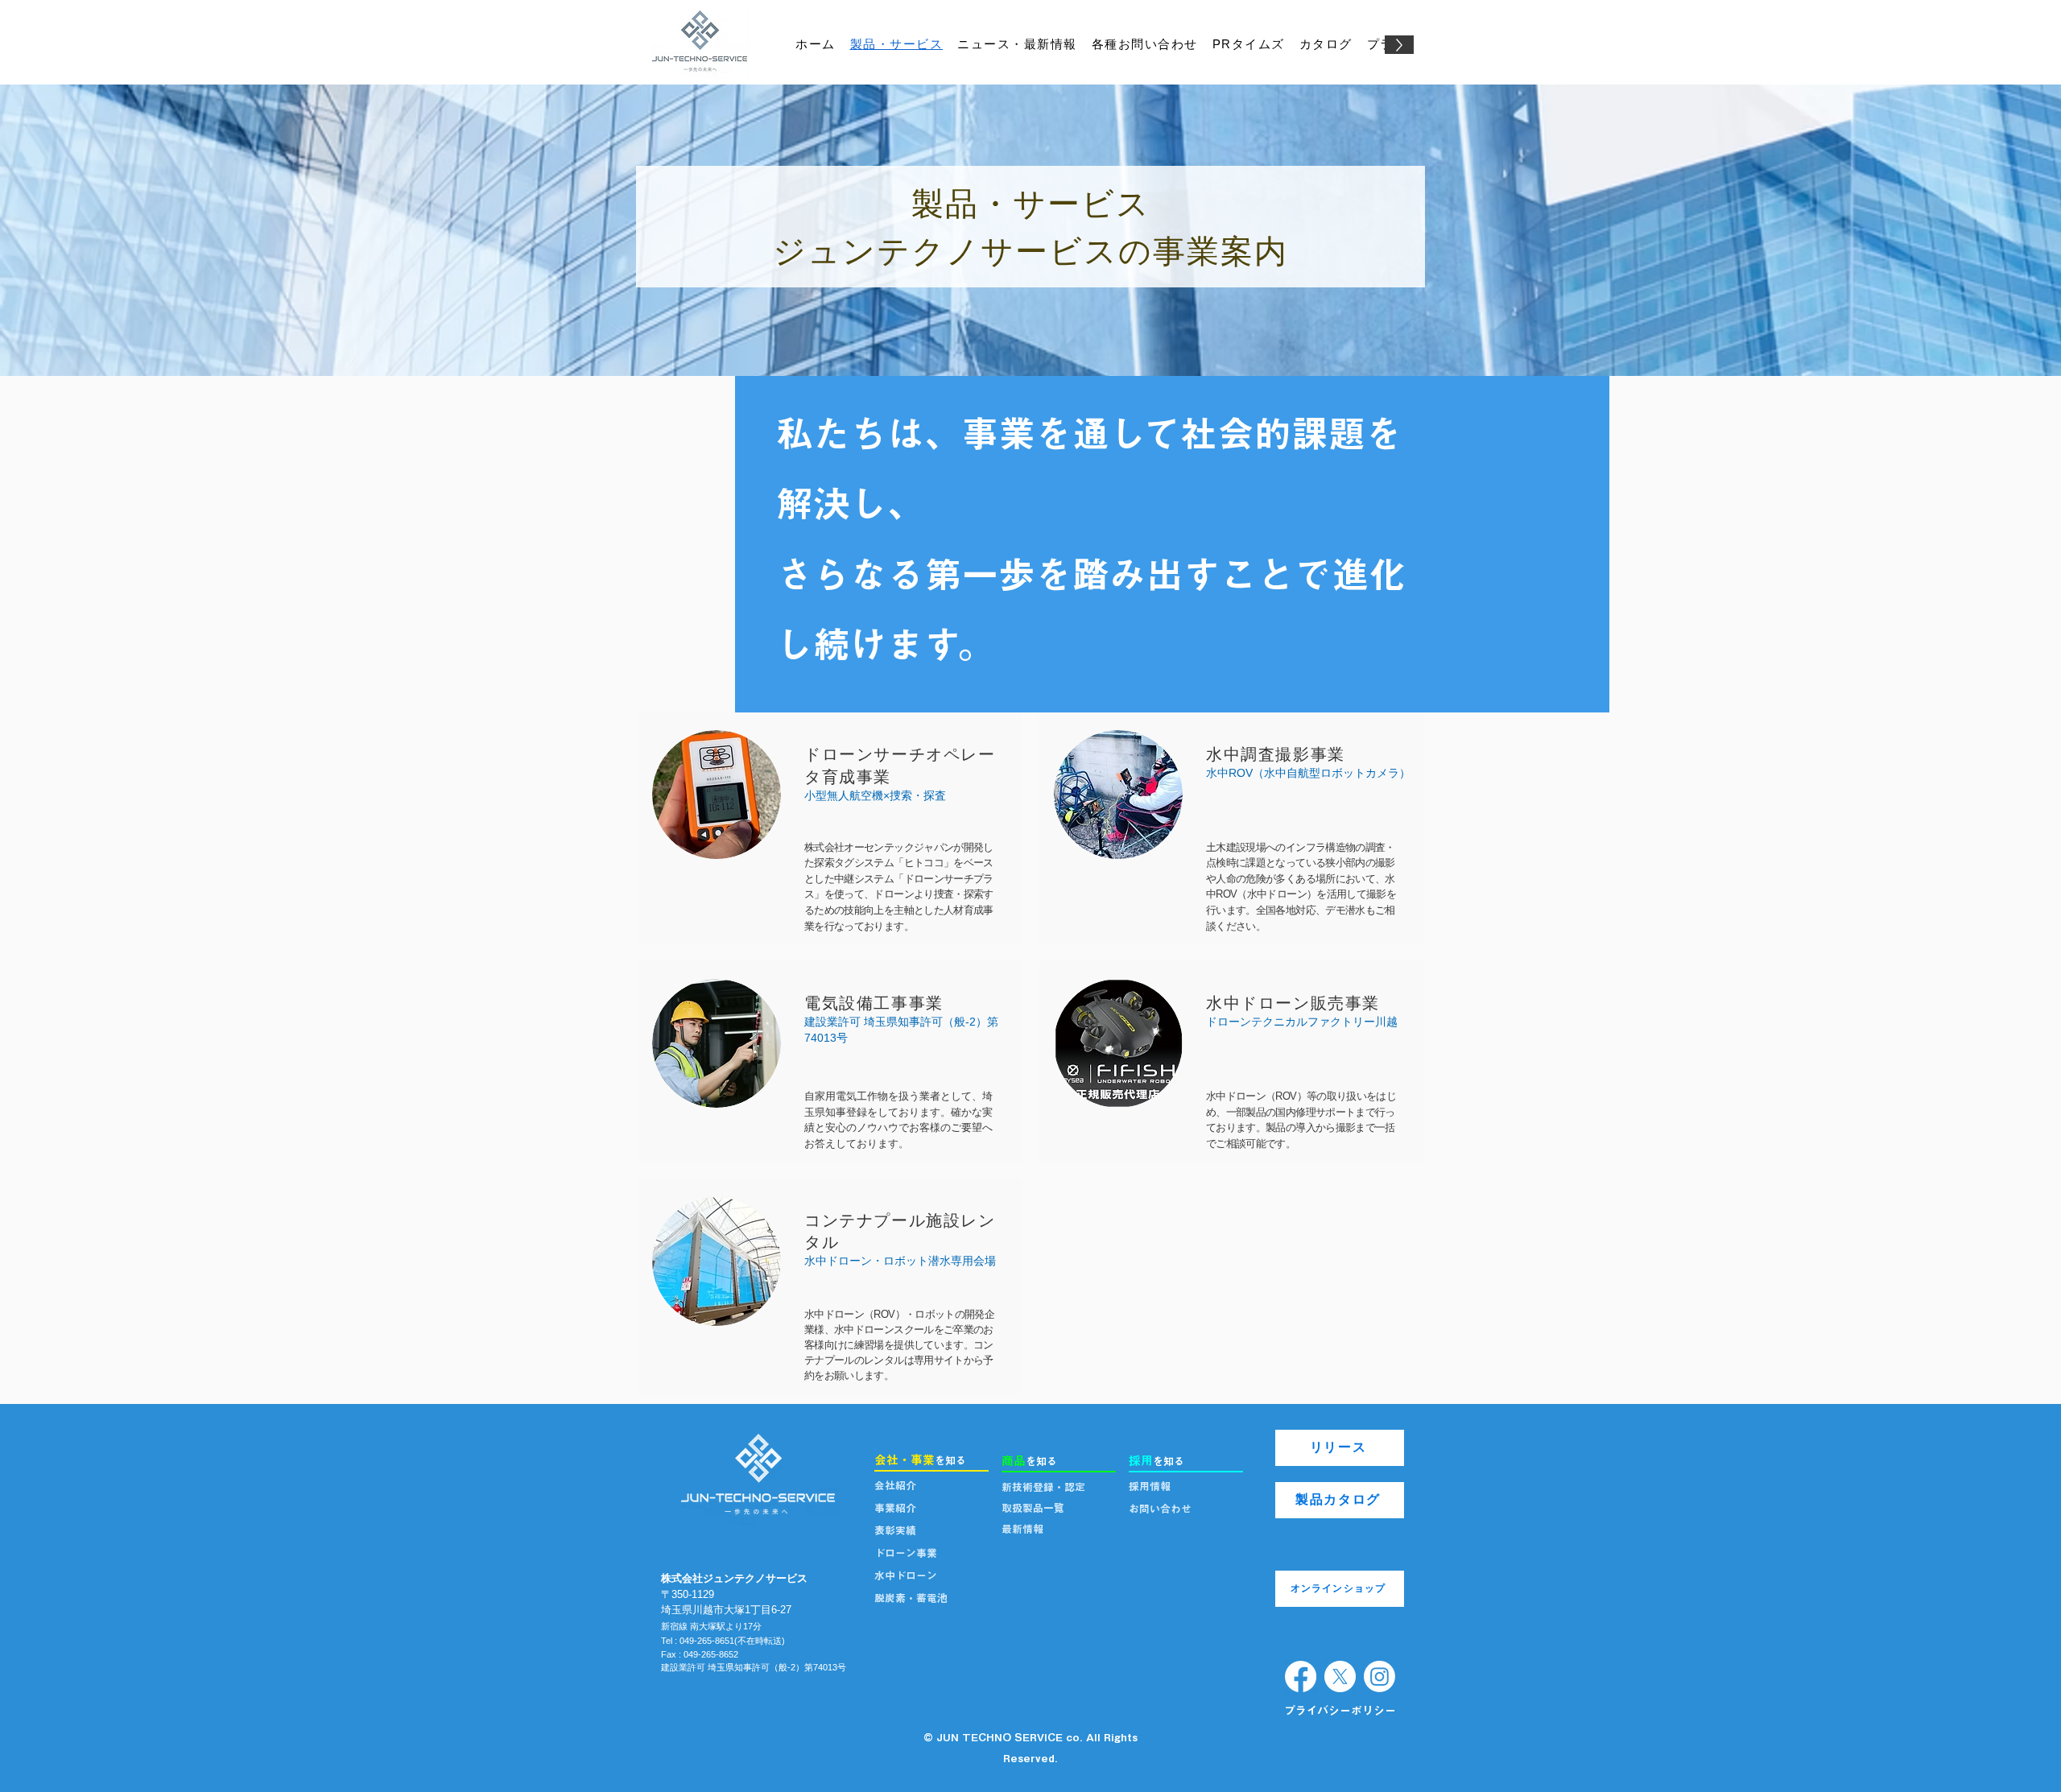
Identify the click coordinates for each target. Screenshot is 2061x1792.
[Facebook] (1301, 1676)
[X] (1340, 1676)
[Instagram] (1380, 1676)
